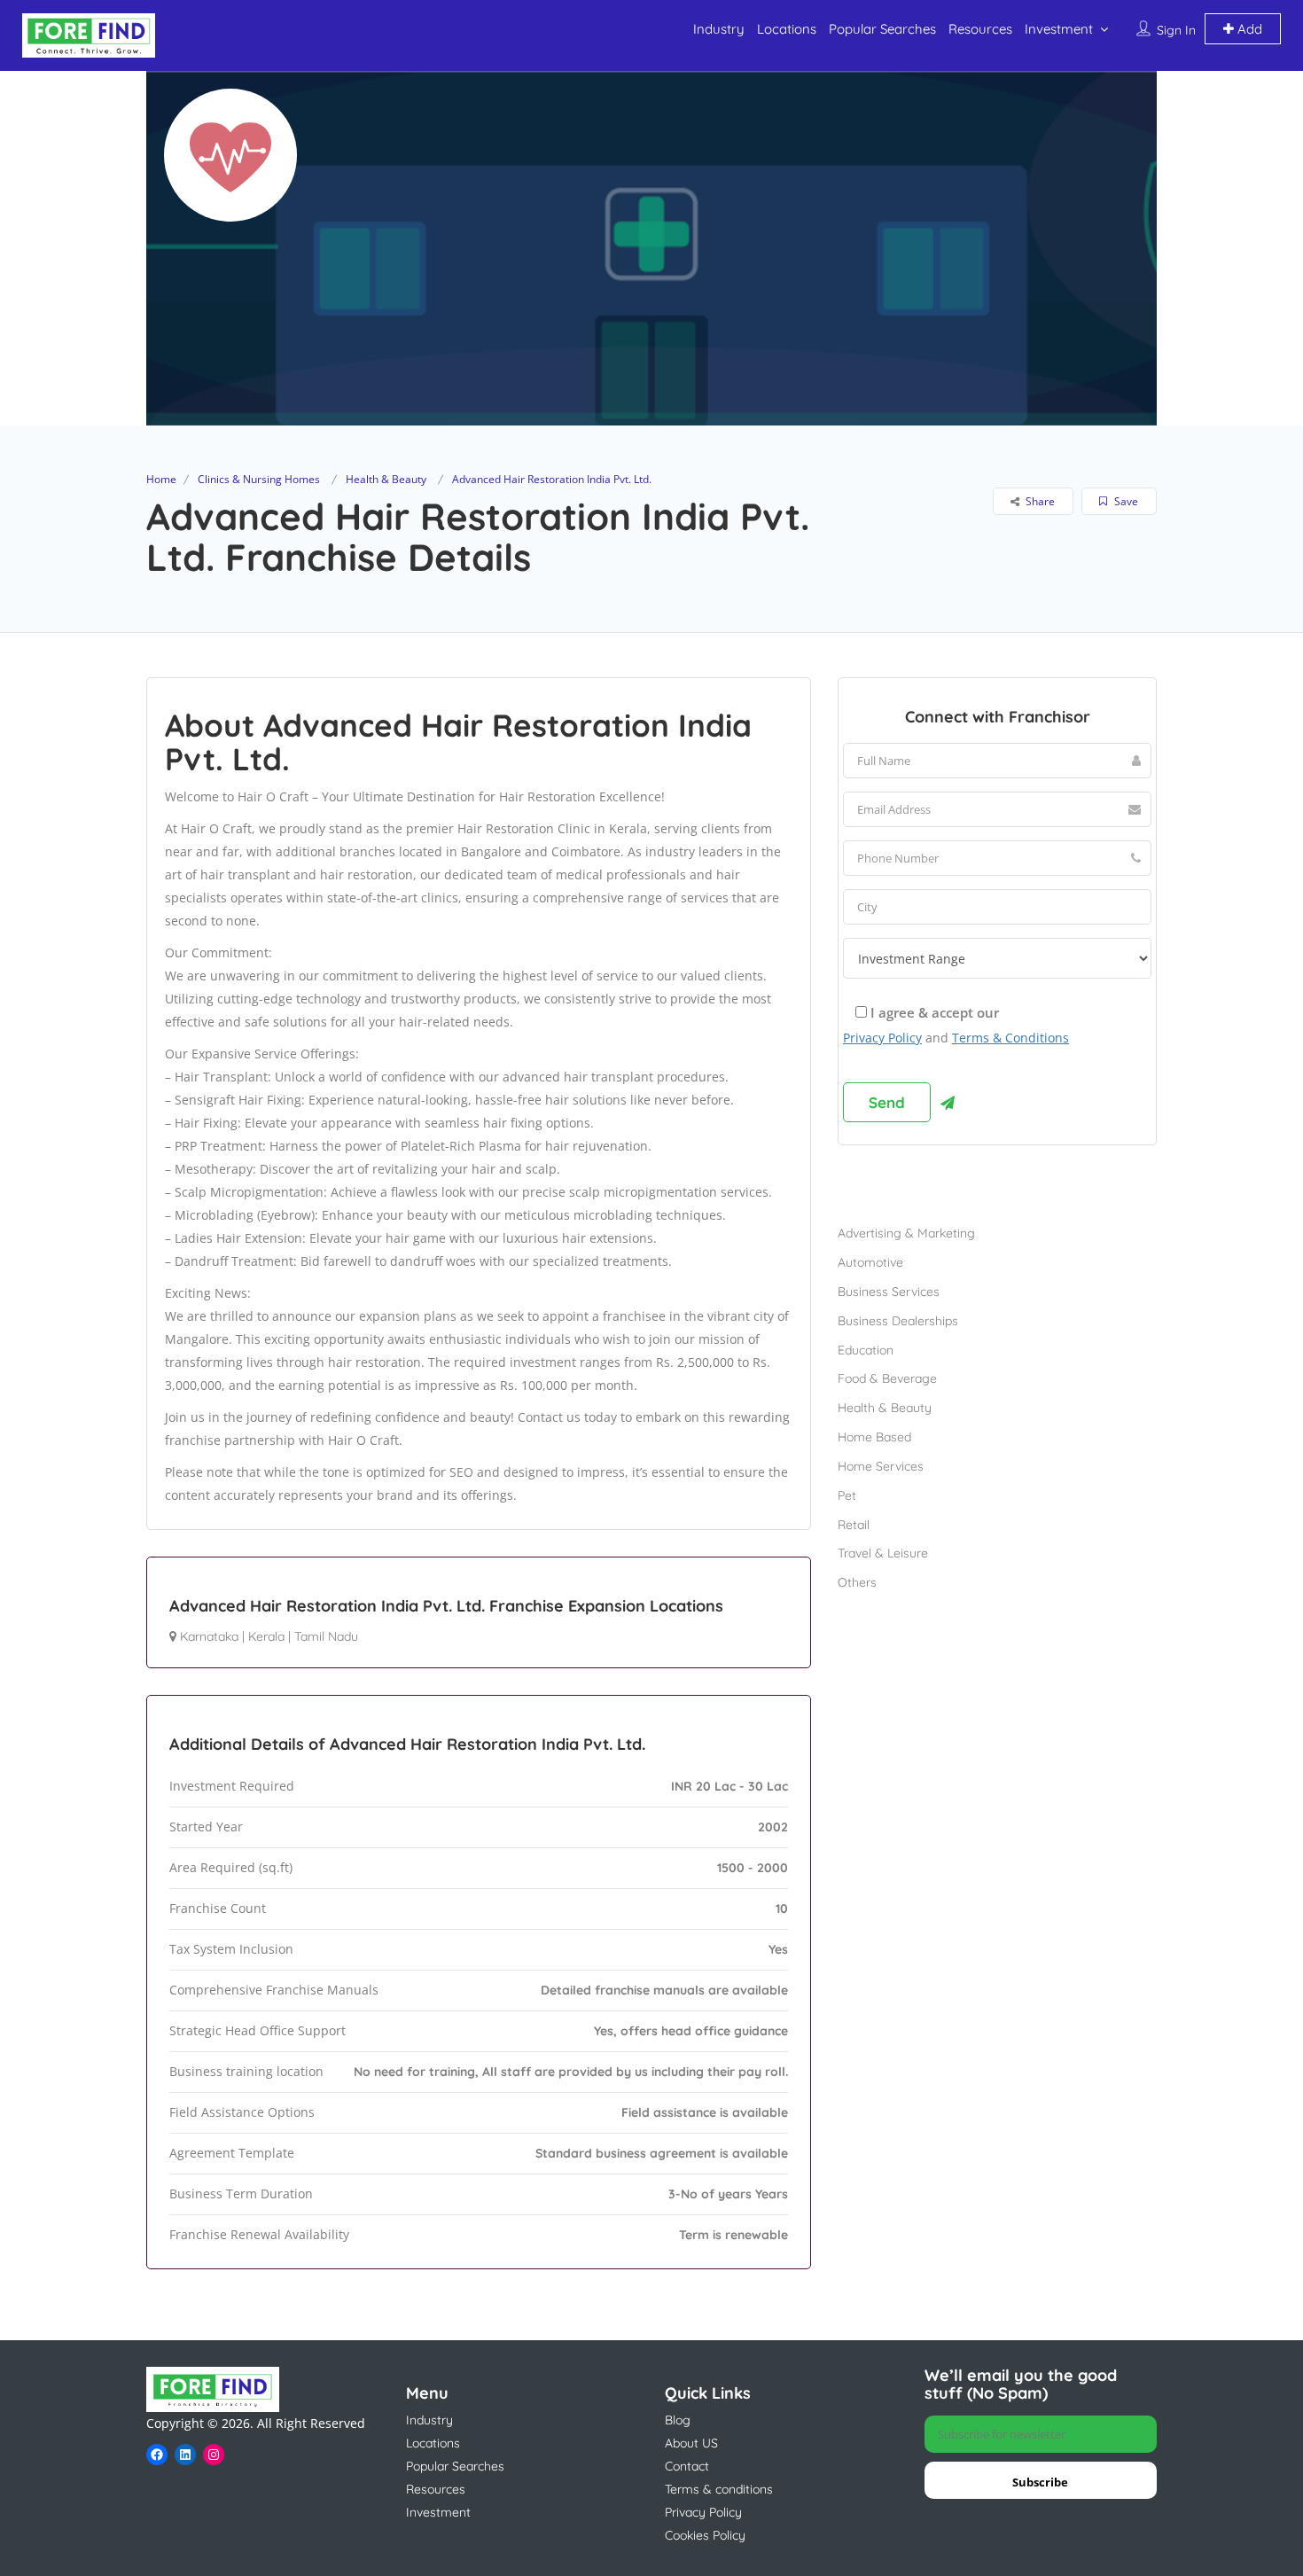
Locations (787, 29)
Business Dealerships (898, 1321)
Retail (854, 1525)
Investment (1059, 29)
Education (866, 1350)
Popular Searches (882, 29)
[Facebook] (157, 2455)
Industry (719, 29)
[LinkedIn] (185, 2455)
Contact (687, 2466)
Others (857, 1582)
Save (1125, 501)
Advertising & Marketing (906, 1233)
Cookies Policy (705, 2535)
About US (691, 2443)
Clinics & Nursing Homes (259, 479)
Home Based (874, 1437)
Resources (980, 29)
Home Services (881, 1466)
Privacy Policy (882, 1038)
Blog (678, 2420)
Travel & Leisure (883, 1553)
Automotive (870, 1262)
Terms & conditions (719, 2489)
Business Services (889, 1292)
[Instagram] (214, 2455)
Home (161, 479)
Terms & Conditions (1010, 1038)
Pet (847, 1495)
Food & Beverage (887, 1378)
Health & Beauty (386, 479)
